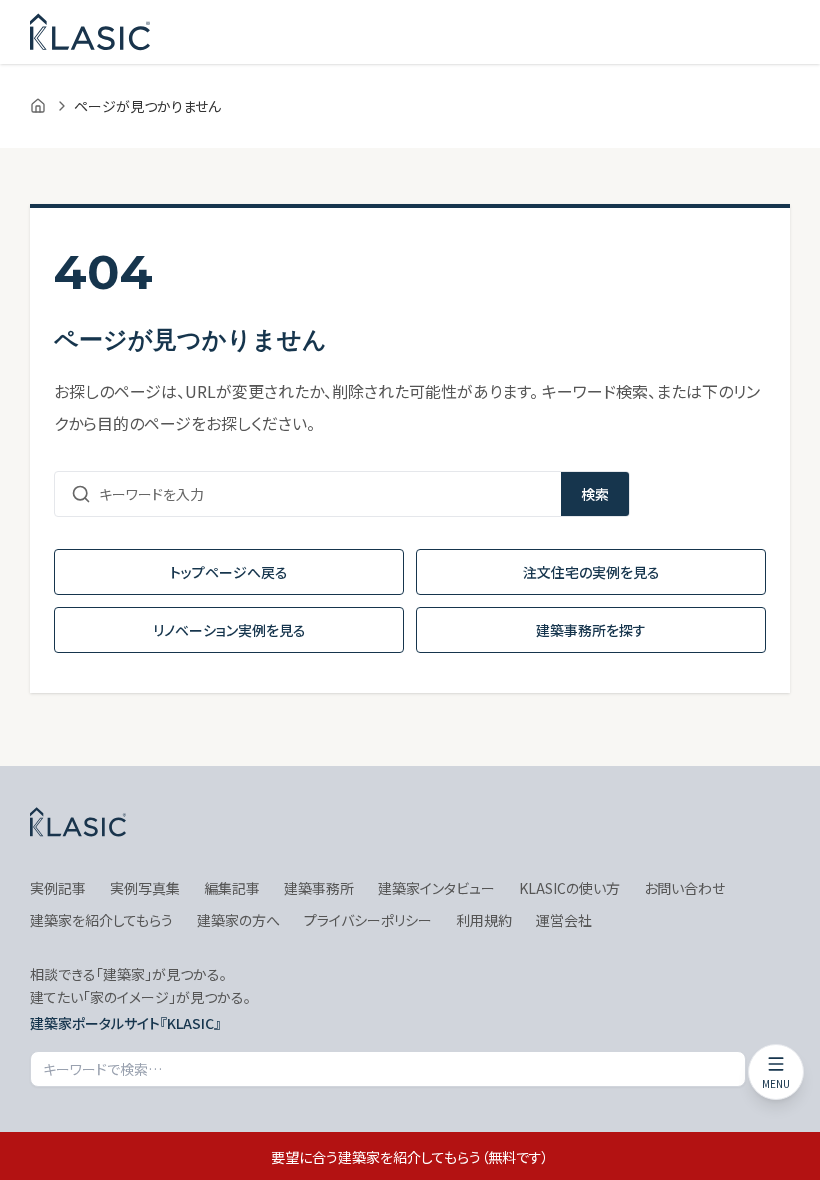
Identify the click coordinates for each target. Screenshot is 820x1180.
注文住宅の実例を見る (591, 572)
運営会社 (564, 920)
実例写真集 (145, 888)
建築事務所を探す (591, 630)
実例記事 (58, 888)
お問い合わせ (684, 888)
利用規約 (484, 920)
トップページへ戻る (229, 572)
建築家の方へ (238, 920)
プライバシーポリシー (368, 920)
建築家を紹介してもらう (101, 920)
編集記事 (232, 888)
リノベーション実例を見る (229, 630)
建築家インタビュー (436, 888)
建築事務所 (319, 888)
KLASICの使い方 (569, 888)
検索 (595, 494)
